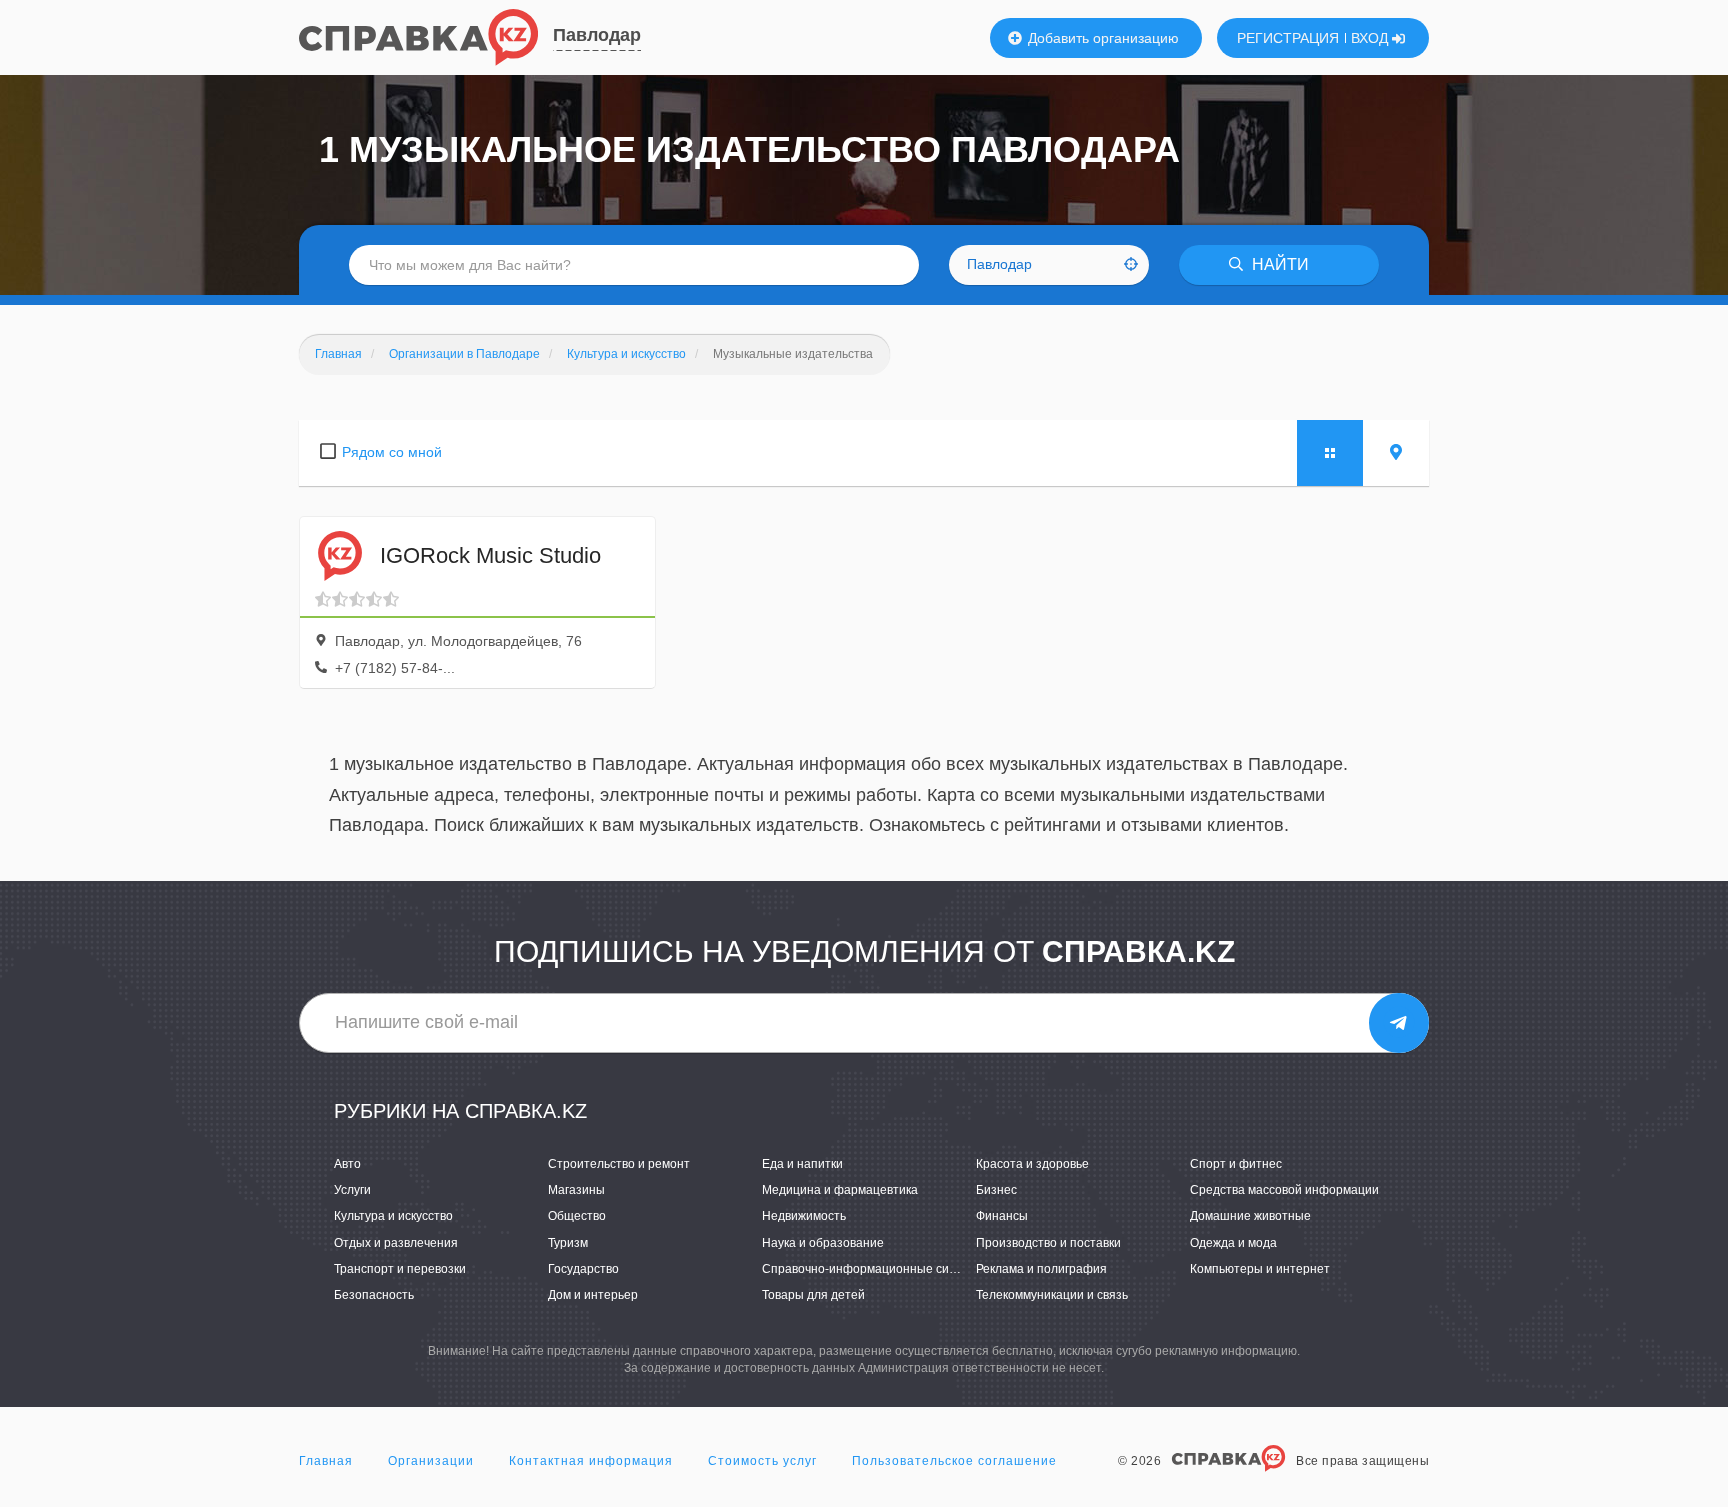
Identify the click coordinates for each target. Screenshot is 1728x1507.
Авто (347, 1164)
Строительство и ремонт (619, 1164)
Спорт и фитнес (1236, 1164)
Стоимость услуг (762, 1461)
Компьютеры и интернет (1260, 1269)
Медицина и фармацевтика (840, 1190)
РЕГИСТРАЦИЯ (1288, 38)
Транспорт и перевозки (400, 1269)
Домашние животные (1250, 1216)
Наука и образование (823, 1243)
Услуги (352, 1190)
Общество (577, 1216)
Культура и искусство (393, 1216)
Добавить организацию (1101, 38)
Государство (583, 1269)
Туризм (568, 1243)
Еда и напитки (802, 1164)
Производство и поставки (1048, 1243)
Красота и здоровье (1032, 1164)
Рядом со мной (392, 452)
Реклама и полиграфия (1041, 1269)
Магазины (576, 1190)
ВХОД (1371, 38)
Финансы (1002, 1216)
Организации (431, 1461)
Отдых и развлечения (396, 1243)
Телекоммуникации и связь (1052, 1295)
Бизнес (996, 1190)
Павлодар (597, 35)
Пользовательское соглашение (954, 1461)
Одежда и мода (1233, 1243)
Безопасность (374, 1295)
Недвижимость (804, 1216)
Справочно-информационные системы (873, 1269)
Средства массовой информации (1284, 1190)
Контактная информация (591, 1461)
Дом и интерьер (593, 1295)
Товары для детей (813, 1295)
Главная (326, 1461)
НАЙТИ (1278, 264)
